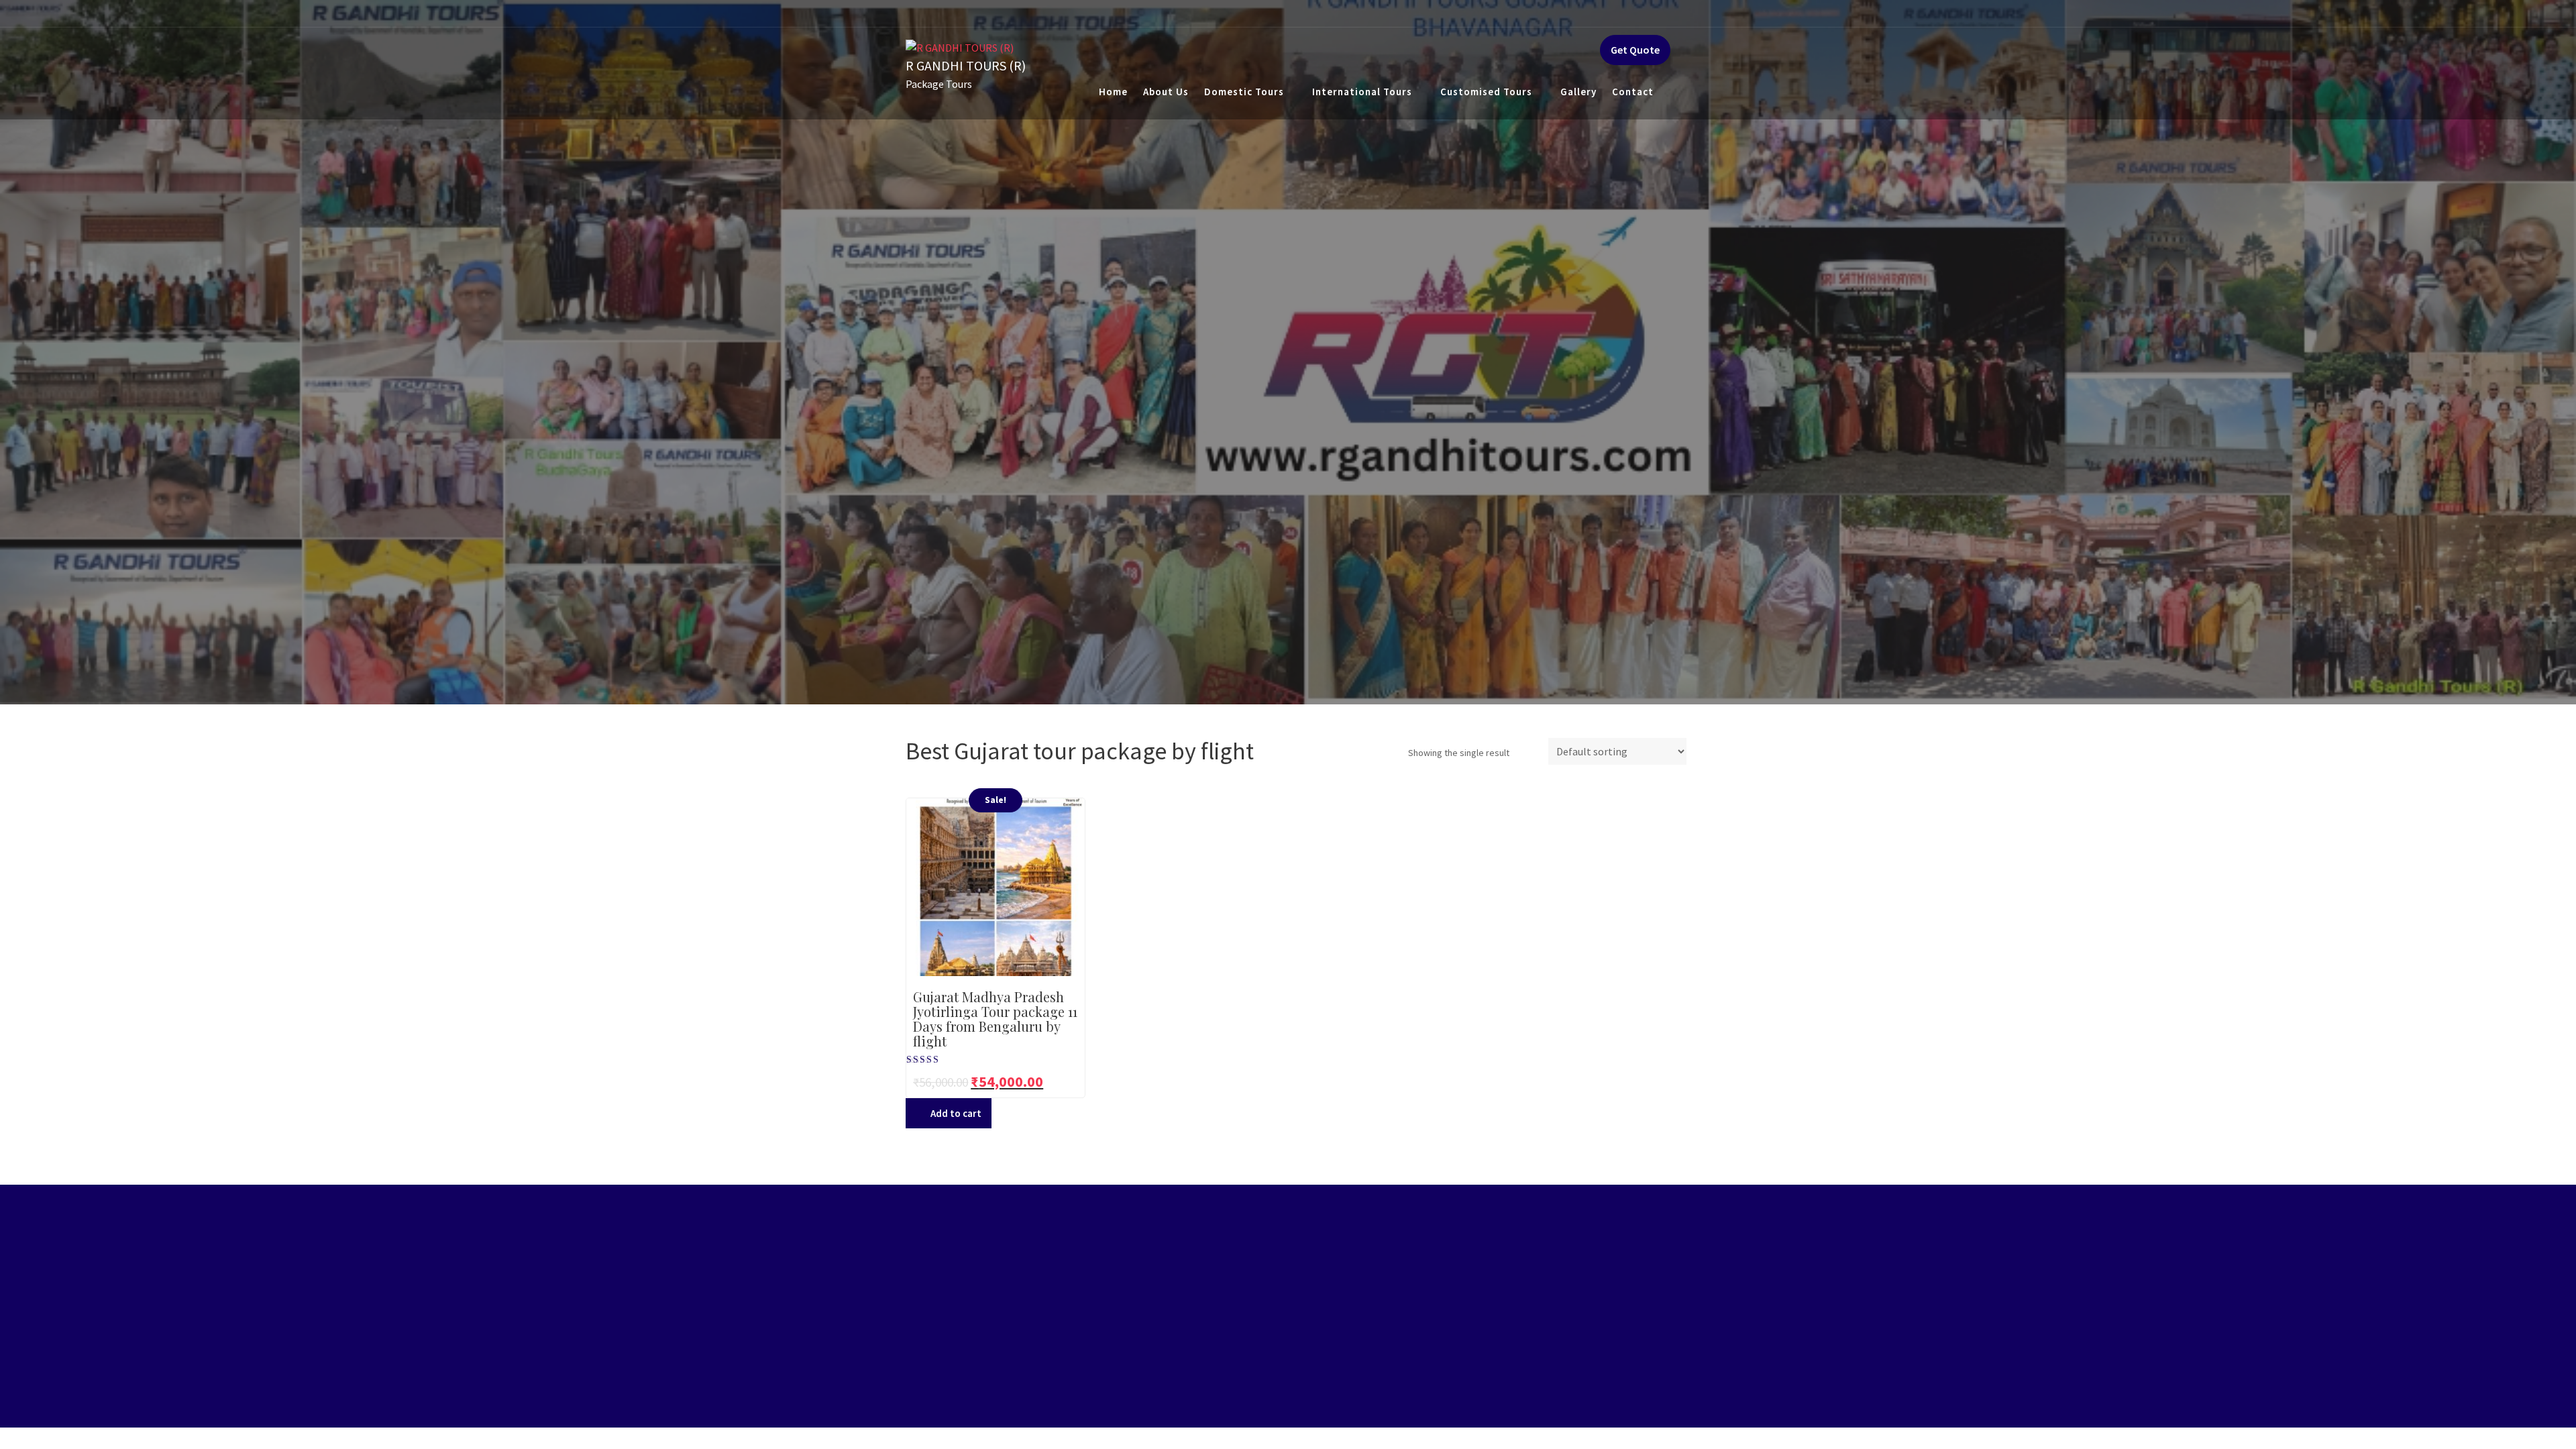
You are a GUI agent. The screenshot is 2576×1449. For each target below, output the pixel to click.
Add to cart (956, 1113)
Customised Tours (1486, 92)
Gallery (1578, 92)
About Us (1166, 92)
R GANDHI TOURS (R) (966, 65)
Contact (1633, 92)
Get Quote (1635, 50)
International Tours (1362, 92)
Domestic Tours (1244, 92)
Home (1113, 92)
